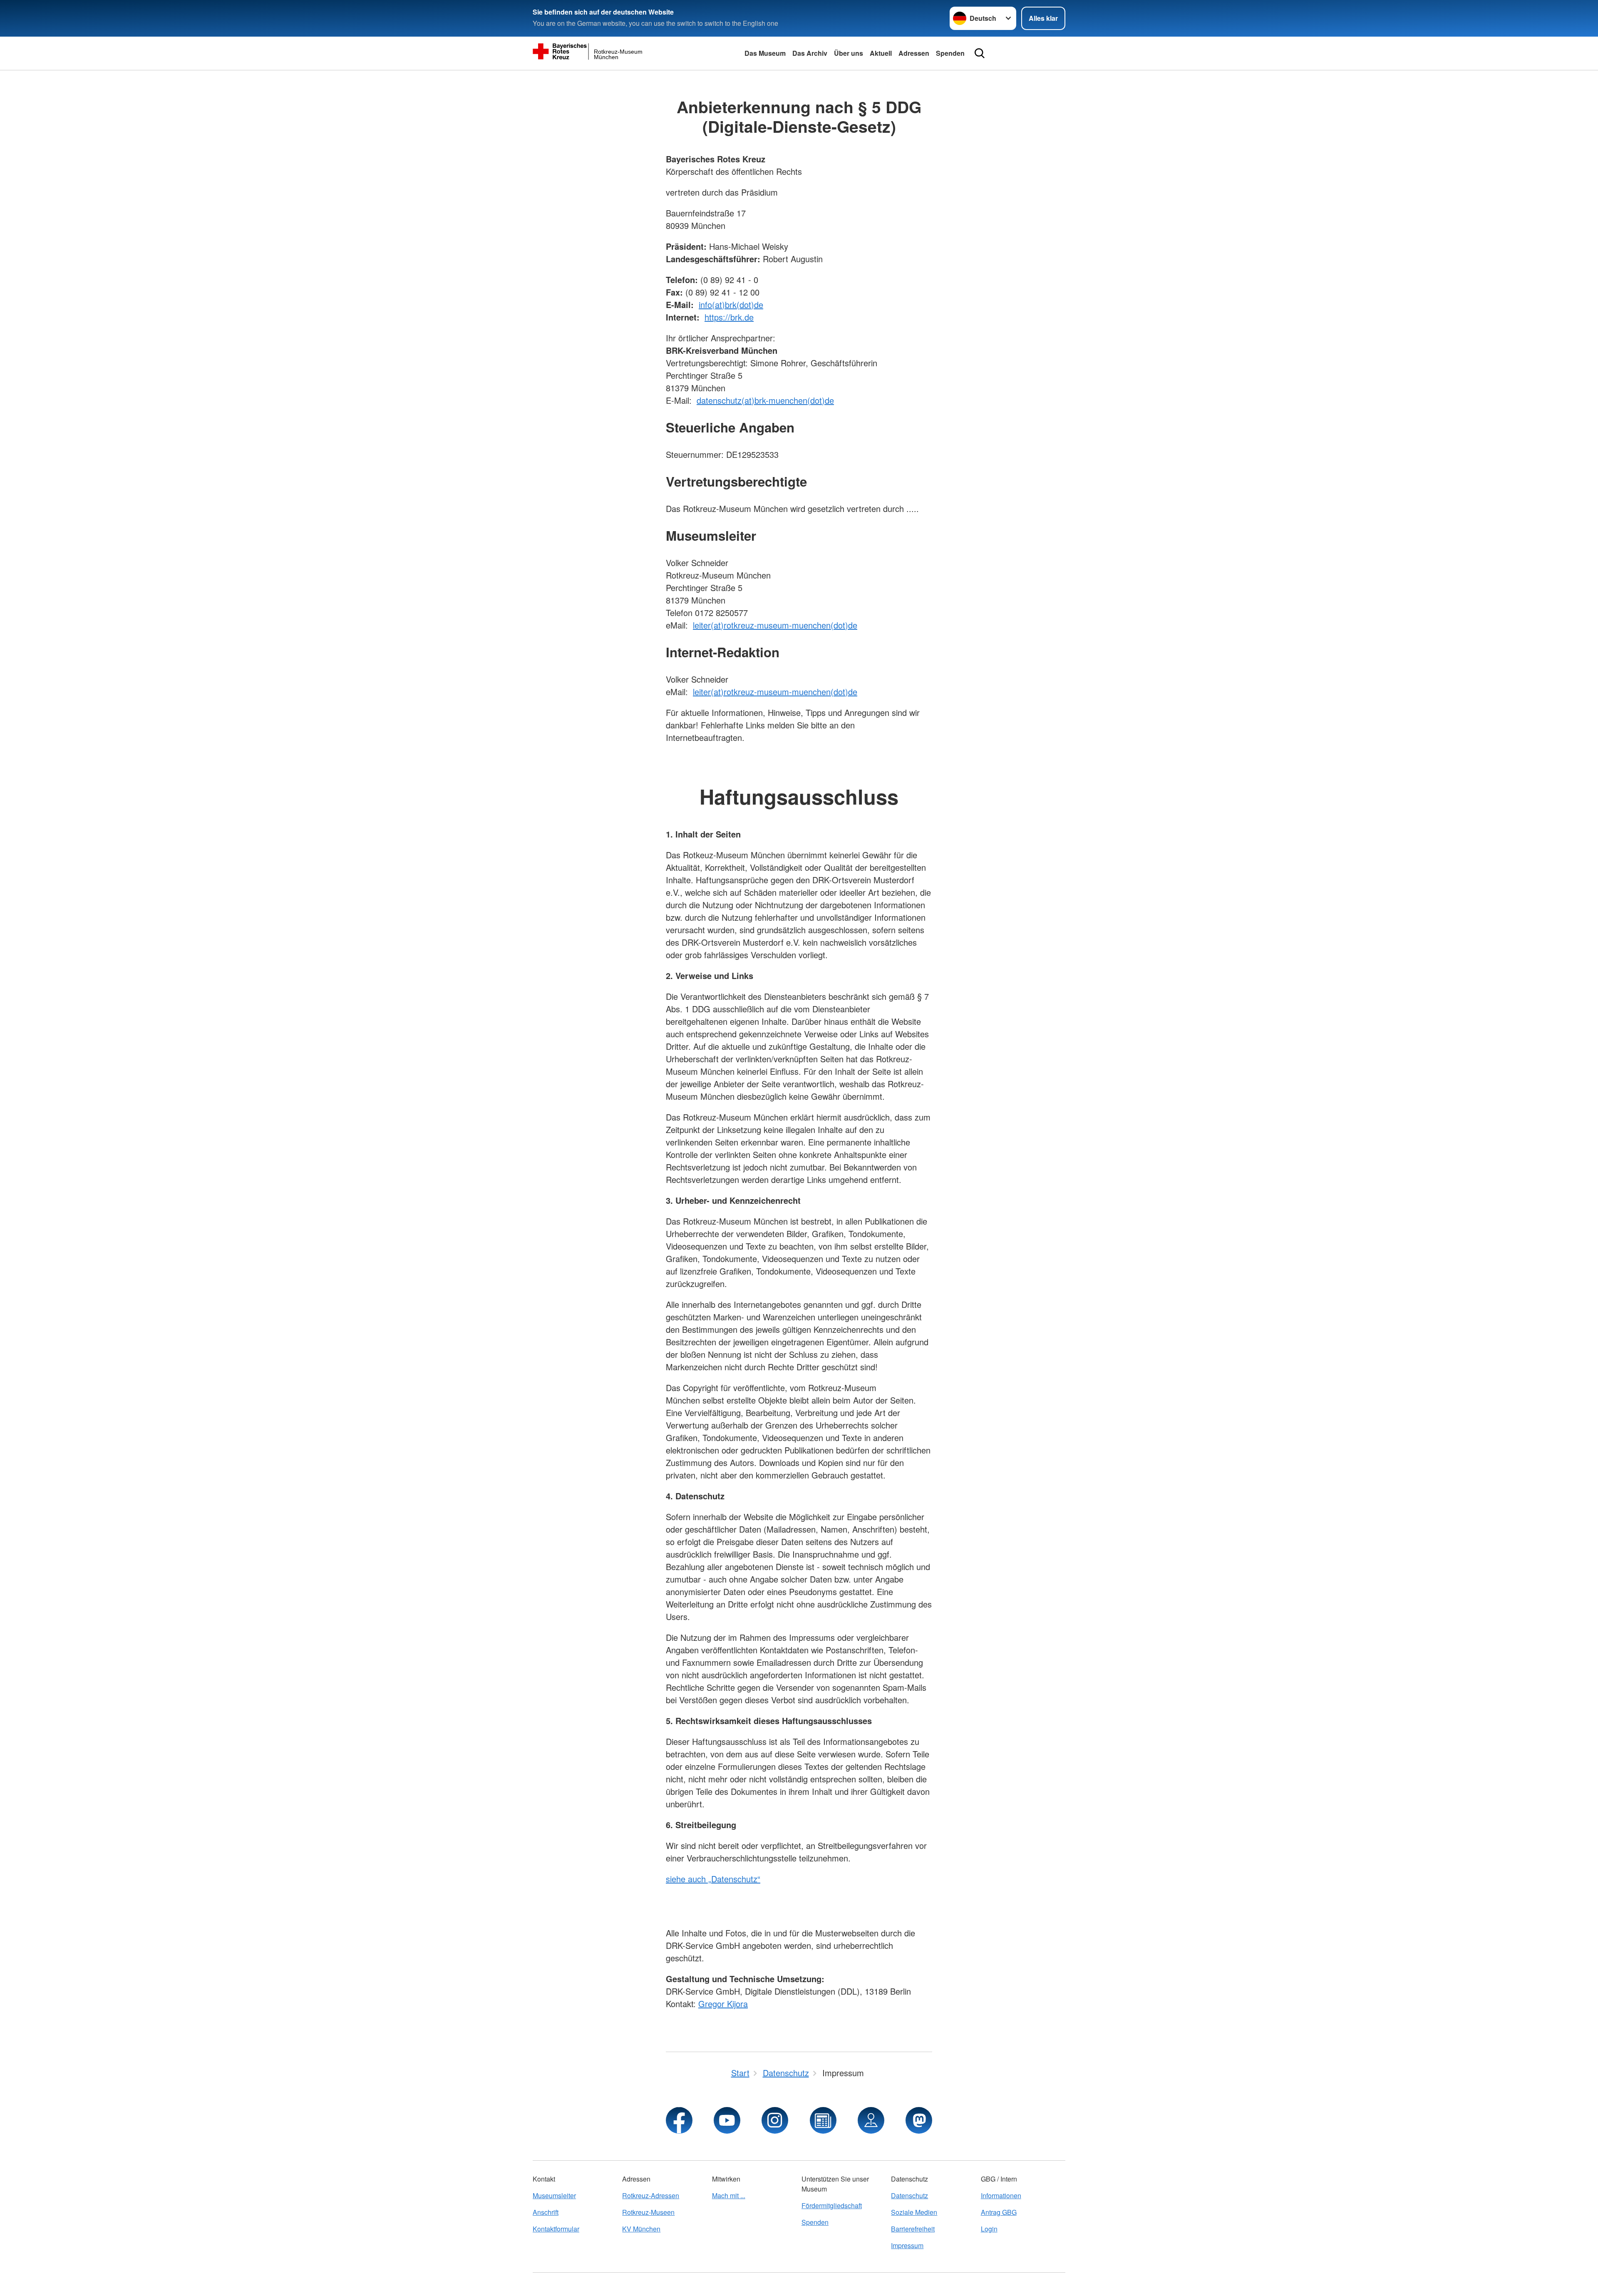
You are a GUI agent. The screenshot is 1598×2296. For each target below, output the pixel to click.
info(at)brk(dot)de (731, 304)
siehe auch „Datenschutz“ (713, 1879)
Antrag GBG (999, 2212)
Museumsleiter (554, 2195)
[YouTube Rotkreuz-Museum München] (727, 2120)
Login (989, 2229)
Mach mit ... (729, 2195)
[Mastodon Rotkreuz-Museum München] (919, 2120)
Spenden (950, 53)
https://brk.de (729, 317)
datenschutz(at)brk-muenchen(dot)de (765, 400)
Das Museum (765, 53)
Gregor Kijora (723, 2004)
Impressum (907, 2245)
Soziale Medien (914, 2212)
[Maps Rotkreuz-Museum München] (871, 2120)
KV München (641, 2229)
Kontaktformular (556, 2229)
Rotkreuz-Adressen (651, 2195)
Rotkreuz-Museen (648, 2212)
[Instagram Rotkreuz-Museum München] (775, 2120)
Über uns (849, 53)
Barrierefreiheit (913, 2229)
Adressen (914, 53)
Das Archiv (810, 53)
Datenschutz (909, 2195)
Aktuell (881, 53)
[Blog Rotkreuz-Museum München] (823, 2120)
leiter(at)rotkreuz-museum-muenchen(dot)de (775, 625)
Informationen (1001, 2195)
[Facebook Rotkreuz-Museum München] (679, 2120)
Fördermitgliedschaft (832, 2205)
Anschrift (546, 2212)
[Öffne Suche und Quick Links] (980, 53)
